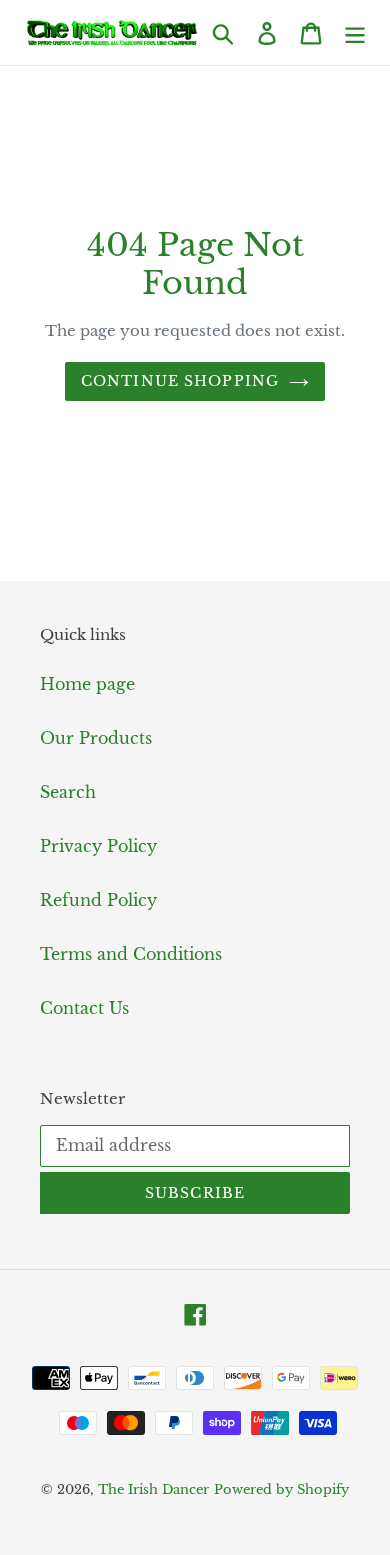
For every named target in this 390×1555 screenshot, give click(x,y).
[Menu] (355, 32)
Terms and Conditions (131, 954)
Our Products (96, 738)
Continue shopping (180, 381)
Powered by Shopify (281, 1489)
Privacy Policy (98, 846)
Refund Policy (98, 900)
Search (68, 792)
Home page (87, 684)
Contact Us (84, 1008)
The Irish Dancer (153, 1489)
